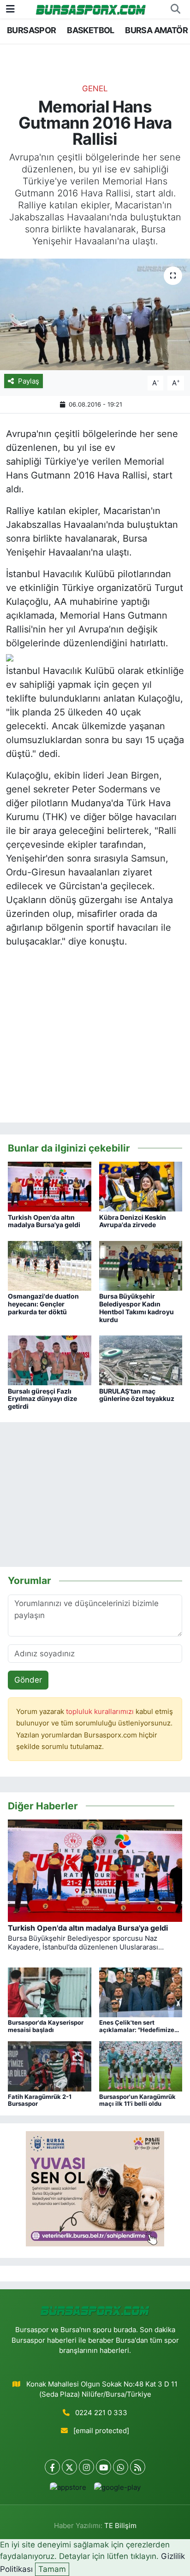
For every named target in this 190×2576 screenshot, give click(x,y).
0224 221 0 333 (101, 2413)
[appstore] (68, 2490)
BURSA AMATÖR (156, 30)
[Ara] (175, 9)
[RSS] (138, 2467)
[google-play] (117, 2490)
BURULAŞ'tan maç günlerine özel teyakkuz (137, 1395)
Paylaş (29, 381)
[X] (69, 2467)
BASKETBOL (91, 30)
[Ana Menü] (10, 9)
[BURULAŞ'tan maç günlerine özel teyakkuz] (141, 1360)
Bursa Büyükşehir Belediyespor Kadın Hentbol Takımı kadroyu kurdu (137, 1308)
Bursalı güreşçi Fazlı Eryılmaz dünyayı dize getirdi (42, 1399)
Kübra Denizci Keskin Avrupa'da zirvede (133, 1221)
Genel (95, 89)
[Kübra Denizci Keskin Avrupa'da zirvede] (141, 1186)
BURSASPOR (32, 30)
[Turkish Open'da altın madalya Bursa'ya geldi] (50, 1186)
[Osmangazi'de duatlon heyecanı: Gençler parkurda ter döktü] (50, 1265)
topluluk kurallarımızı (101, 1712)
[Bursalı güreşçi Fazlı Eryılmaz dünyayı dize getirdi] (50, 1360)
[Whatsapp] (121, 2467)
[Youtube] (104, 2467)
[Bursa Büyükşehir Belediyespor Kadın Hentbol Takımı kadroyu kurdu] (141, 1265)
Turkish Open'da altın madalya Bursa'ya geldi (44, 1221)
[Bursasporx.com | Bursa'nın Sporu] (91, 9)
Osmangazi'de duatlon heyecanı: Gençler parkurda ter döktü (43, 1304)
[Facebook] (52, 2467)
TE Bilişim (120, 2526)
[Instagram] (86, 2467)
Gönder (28, 1680)
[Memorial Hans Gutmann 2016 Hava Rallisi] (95, 314)
